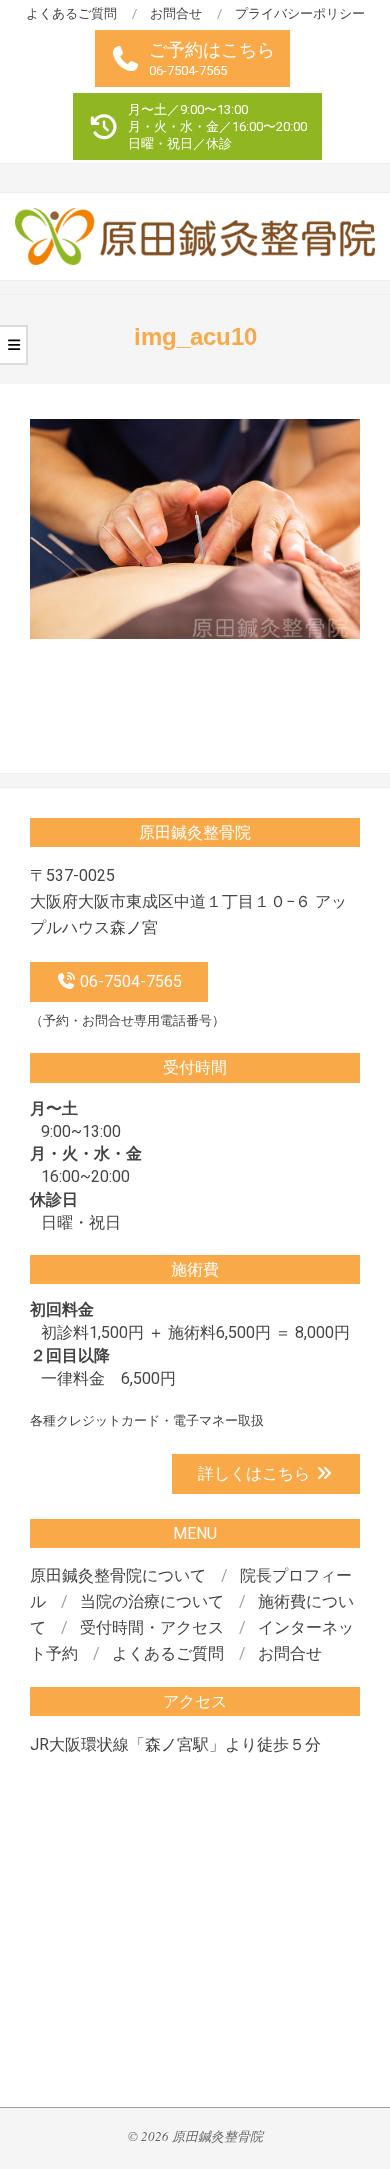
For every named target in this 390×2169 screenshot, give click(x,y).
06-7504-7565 (129, 981)
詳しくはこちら (256, 1473)
